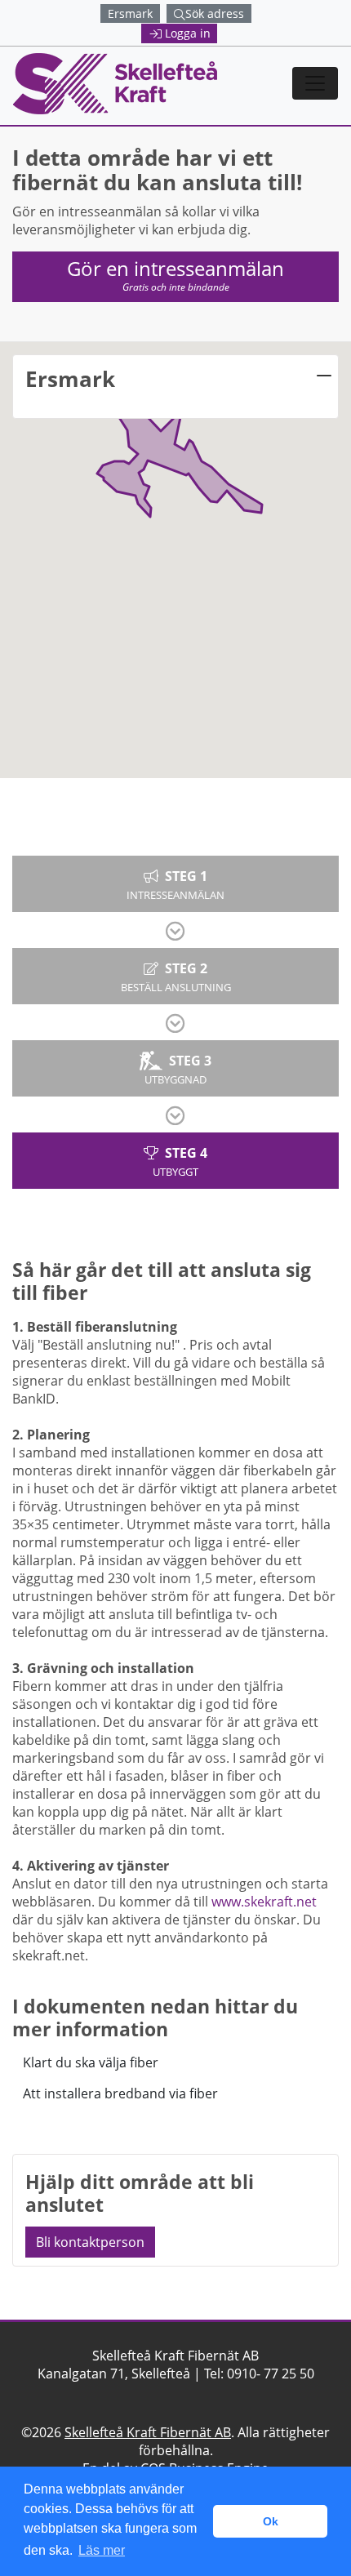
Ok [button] (271, 2521)
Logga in (188, 33)
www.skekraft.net (264, 1902)
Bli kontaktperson (90, 2242)
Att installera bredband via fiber (120, 2093)
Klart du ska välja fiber (91, 2062)
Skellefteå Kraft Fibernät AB (148, 2432)
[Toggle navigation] (315, 83)
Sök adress (215, 13)
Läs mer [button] (102, 2550)
